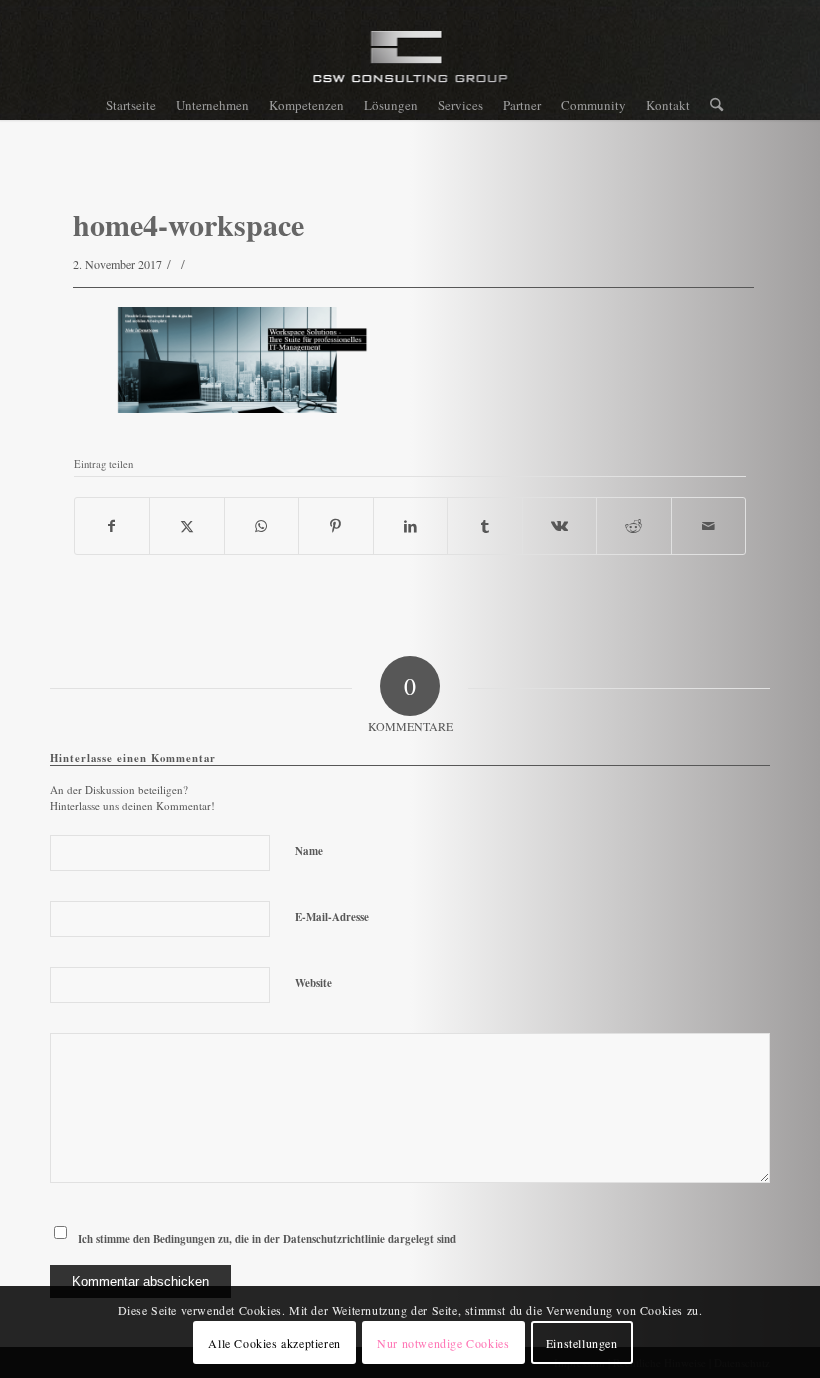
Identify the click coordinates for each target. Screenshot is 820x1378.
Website (313, 983)
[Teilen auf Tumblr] (485, 526)
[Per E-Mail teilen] (709, 526)
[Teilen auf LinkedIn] (411, 526)
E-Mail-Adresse (332, 917)
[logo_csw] (410, 65)
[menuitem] (131, 105)
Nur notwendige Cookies (443, 1343)
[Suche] (711, 105)
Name (309, 851)
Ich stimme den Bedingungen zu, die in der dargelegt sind (267, 1239)
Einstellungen (582, 1343)
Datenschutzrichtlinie (334, 1239)
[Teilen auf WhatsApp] (262, 526)
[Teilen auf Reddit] (634, 526)
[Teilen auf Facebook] (112, 526)
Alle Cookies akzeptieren (274, 1343)
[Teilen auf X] (187, 526)
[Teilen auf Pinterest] (336, 526)
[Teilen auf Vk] (560, 526)
